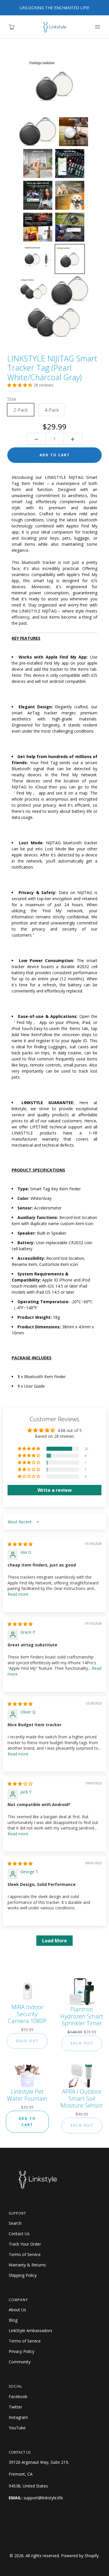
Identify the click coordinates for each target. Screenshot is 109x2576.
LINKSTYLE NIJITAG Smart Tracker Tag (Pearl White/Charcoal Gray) (52, 368)
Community (20, 2362)
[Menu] (97, 27)
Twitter (15, 2407)
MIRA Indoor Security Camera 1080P (27, 2014)
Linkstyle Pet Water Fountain (27, 2095)
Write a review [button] (55, 1490)
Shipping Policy (23, 2275)
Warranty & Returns (27, 2265)
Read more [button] (18, 1594)
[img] (20, 1544)
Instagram (18, 2417)
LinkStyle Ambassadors (31, 2330)
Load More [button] (54, 1941)
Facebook (18, 2396)
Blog (13, 2320)
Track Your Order (25, 2244)
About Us (17, 2310)
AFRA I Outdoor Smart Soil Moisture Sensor (82, 2099)
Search (15, 2223)
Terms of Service (25, 2254)
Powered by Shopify (80, 2556)
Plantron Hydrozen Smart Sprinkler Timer (82, 2016)
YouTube (17, 2428)
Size (12, 399)
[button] (20, 385)
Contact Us (19, 2234)
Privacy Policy (22, 2351)
